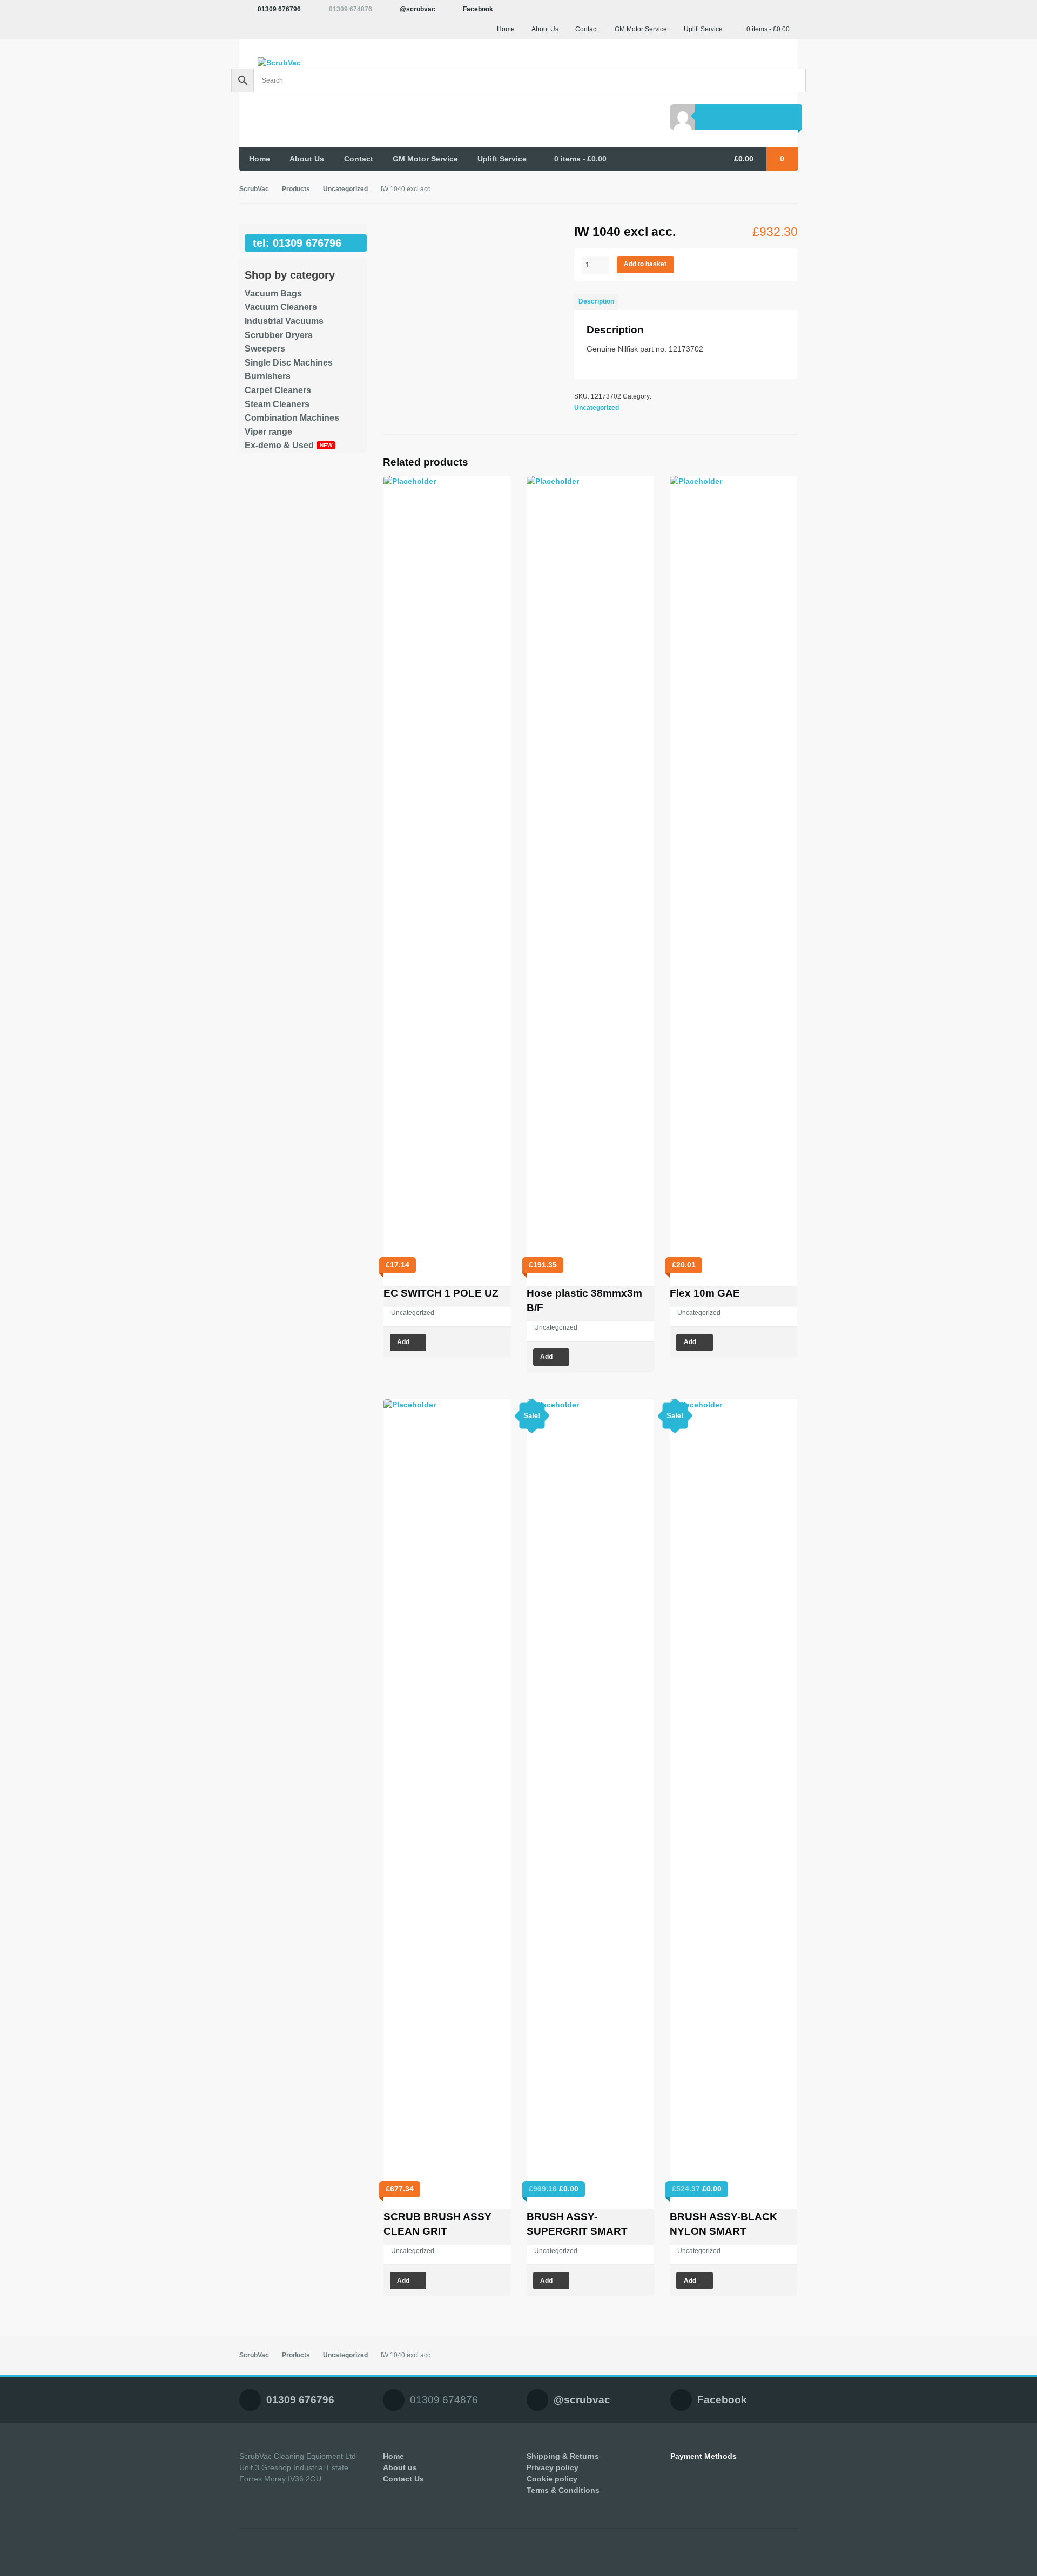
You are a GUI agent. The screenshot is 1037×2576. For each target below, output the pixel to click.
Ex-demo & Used (279, 445)
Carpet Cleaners (278, 390)
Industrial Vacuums (284, 321)
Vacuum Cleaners (281, 307)
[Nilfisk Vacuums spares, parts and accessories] (303, 63)
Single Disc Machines (289, 363)
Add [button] (403, 1342)
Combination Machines (292, 418)
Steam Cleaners (277, 404)
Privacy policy (553, 2467)
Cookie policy (552, 2479)
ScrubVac (254, 189)
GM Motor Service (641, 29)
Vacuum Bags (273, 294)
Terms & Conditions (563, 2490)
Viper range (268, 432)
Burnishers (268, 376)
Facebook (478, 9)
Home (506, 29)
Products (296, 189)
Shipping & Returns (563, 2456)
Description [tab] (596, 301)
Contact (587, 29)
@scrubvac (418, 9)
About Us (545, 29)
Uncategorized (345, 189)
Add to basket (645, 264)
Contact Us (403, 2479)
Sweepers (265, 349)
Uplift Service (703, 29)
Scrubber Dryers (279, 335)
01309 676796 (279, 9)
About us (400, 2467)
